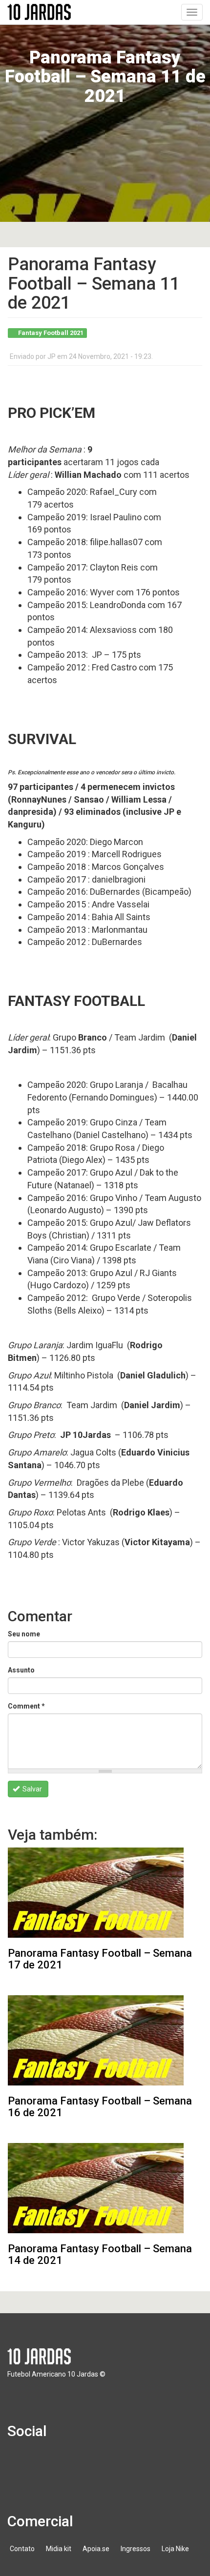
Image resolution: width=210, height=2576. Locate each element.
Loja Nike (175, 2549)
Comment (26, 1706)
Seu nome (24, 1634)
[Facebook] (21, 2463)
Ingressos (136, 2549)
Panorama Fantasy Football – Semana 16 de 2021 (100, 2107)
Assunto (21, 1670)
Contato (22, 2549)
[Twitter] (48, 2463)
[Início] (39, 12)
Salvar (31, 1789)
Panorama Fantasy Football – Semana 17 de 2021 (100, 1959)
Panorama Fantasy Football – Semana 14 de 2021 (100, 2254)
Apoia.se (96, 2549)
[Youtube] (76, 2463)
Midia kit (59, 2549)
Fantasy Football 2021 (51, 333)
